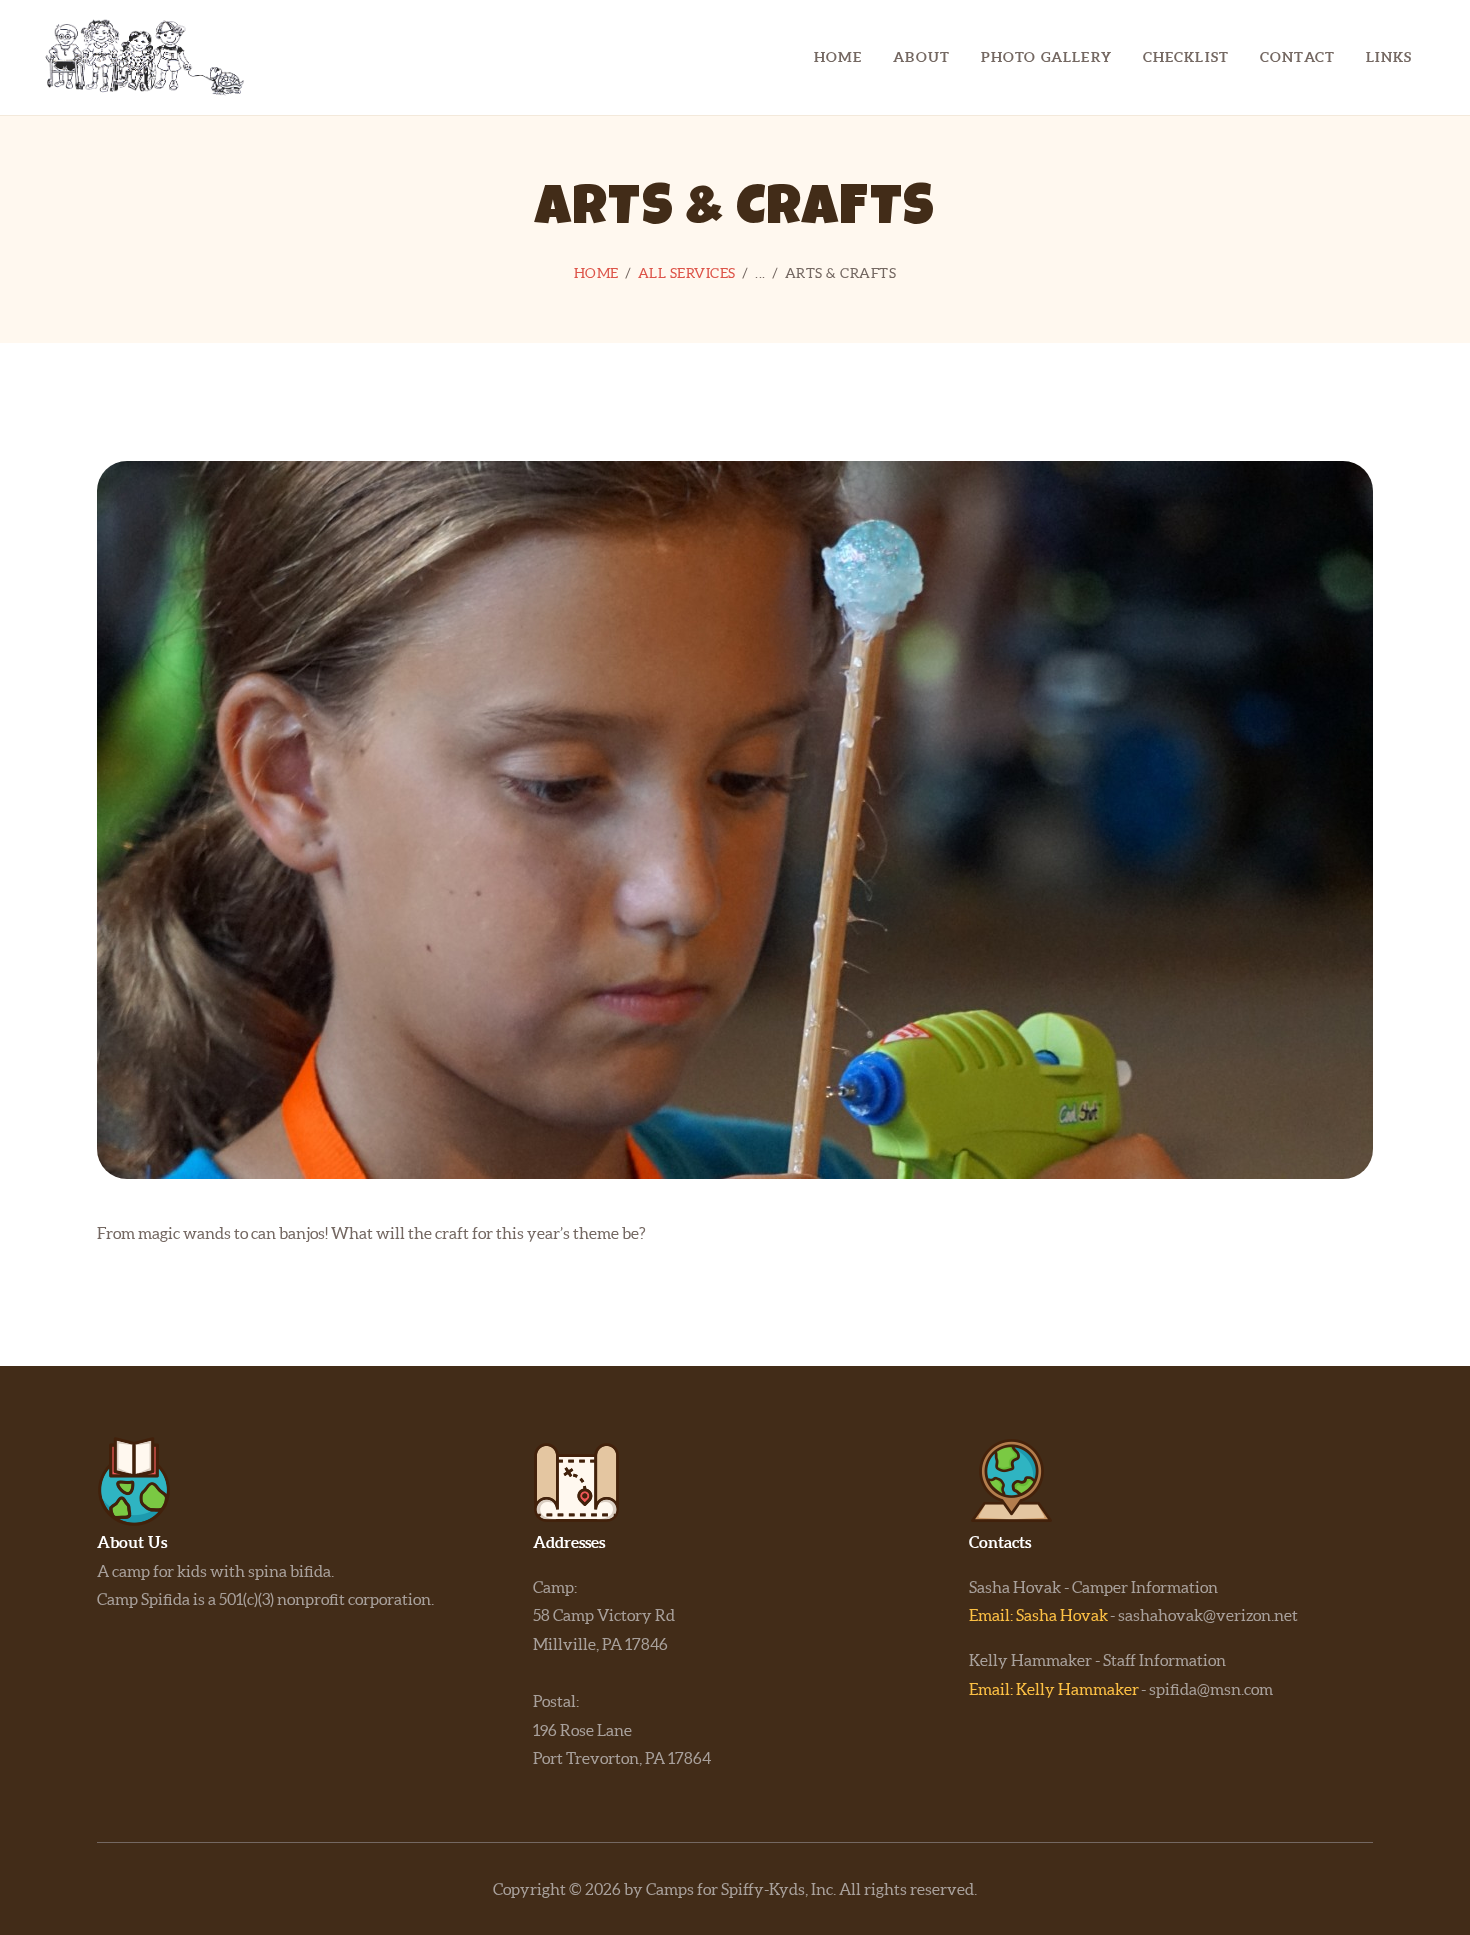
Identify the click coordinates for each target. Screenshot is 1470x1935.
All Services (687, 273)
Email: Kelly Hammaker (1054, 1689)
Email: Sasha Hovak (1038, 1615)
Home (596, 273)
